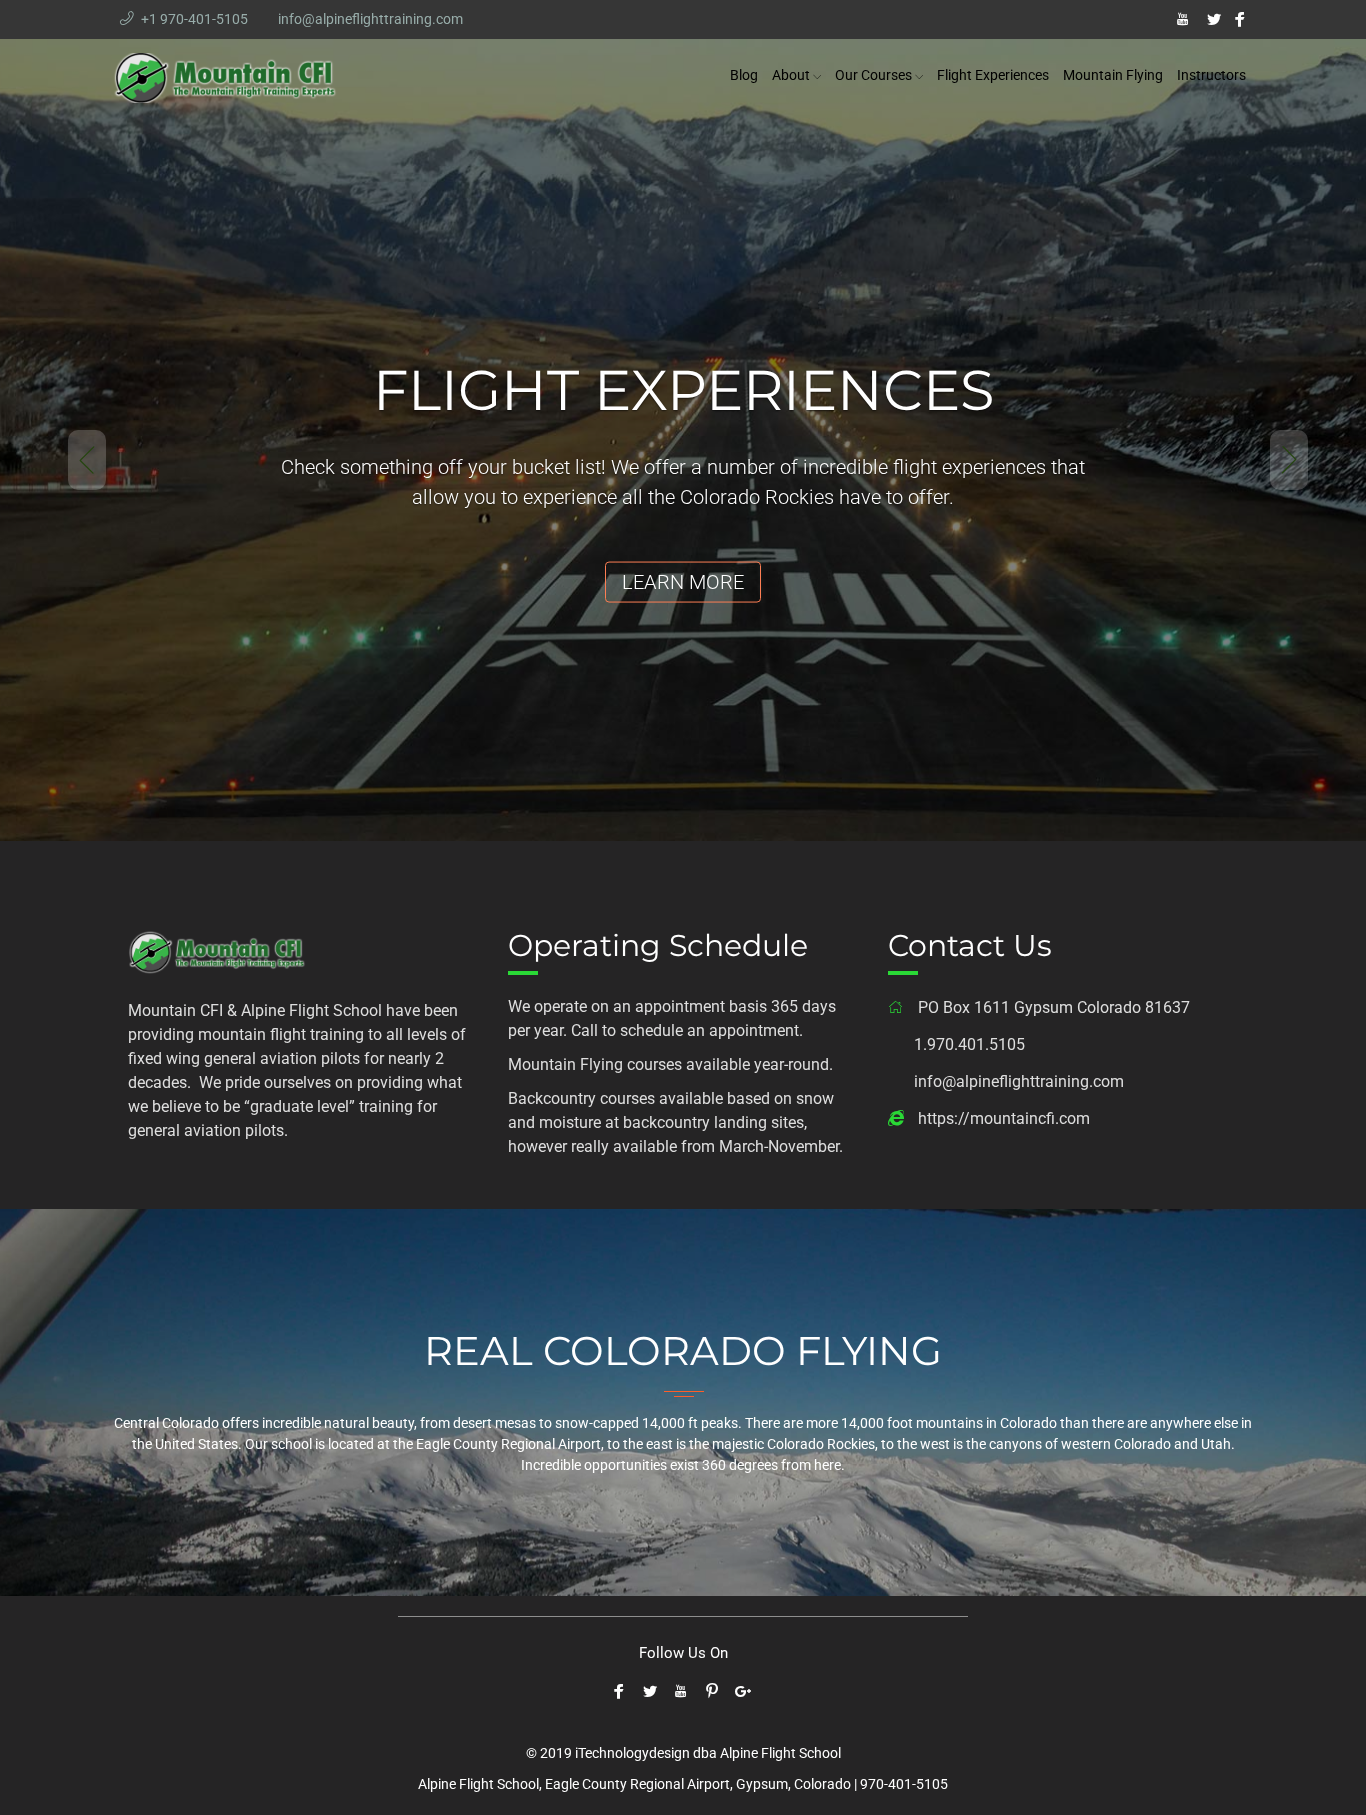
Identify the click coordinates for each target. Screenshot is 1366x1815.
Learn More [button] (683, 582)
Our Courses (873, 75)
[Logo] (218, 949)
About (791, 75)
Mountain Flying (1113, 75)
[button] (68, 440)
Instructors (1211, 75)
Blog (744, 75)
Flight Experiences (993, 75)
